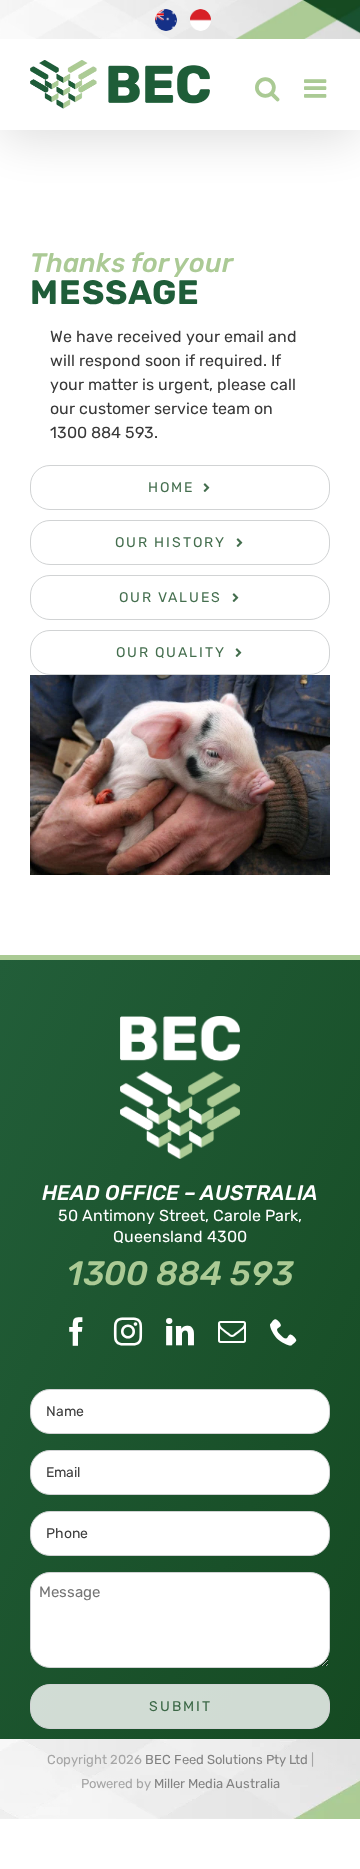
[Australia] (168, 29)
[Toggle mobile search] (254, 83)
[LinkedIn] (180, 1332)
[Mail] (232, 1332)
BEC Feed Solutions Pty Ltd (226, 1759)
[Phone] (284, 1332)
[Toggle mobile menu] (304, 83)
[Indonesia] (203, 29)
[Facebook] (76, 1332)
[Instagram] (128, 1332)
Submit (180, 1706)
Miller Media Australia (217, 1783)
